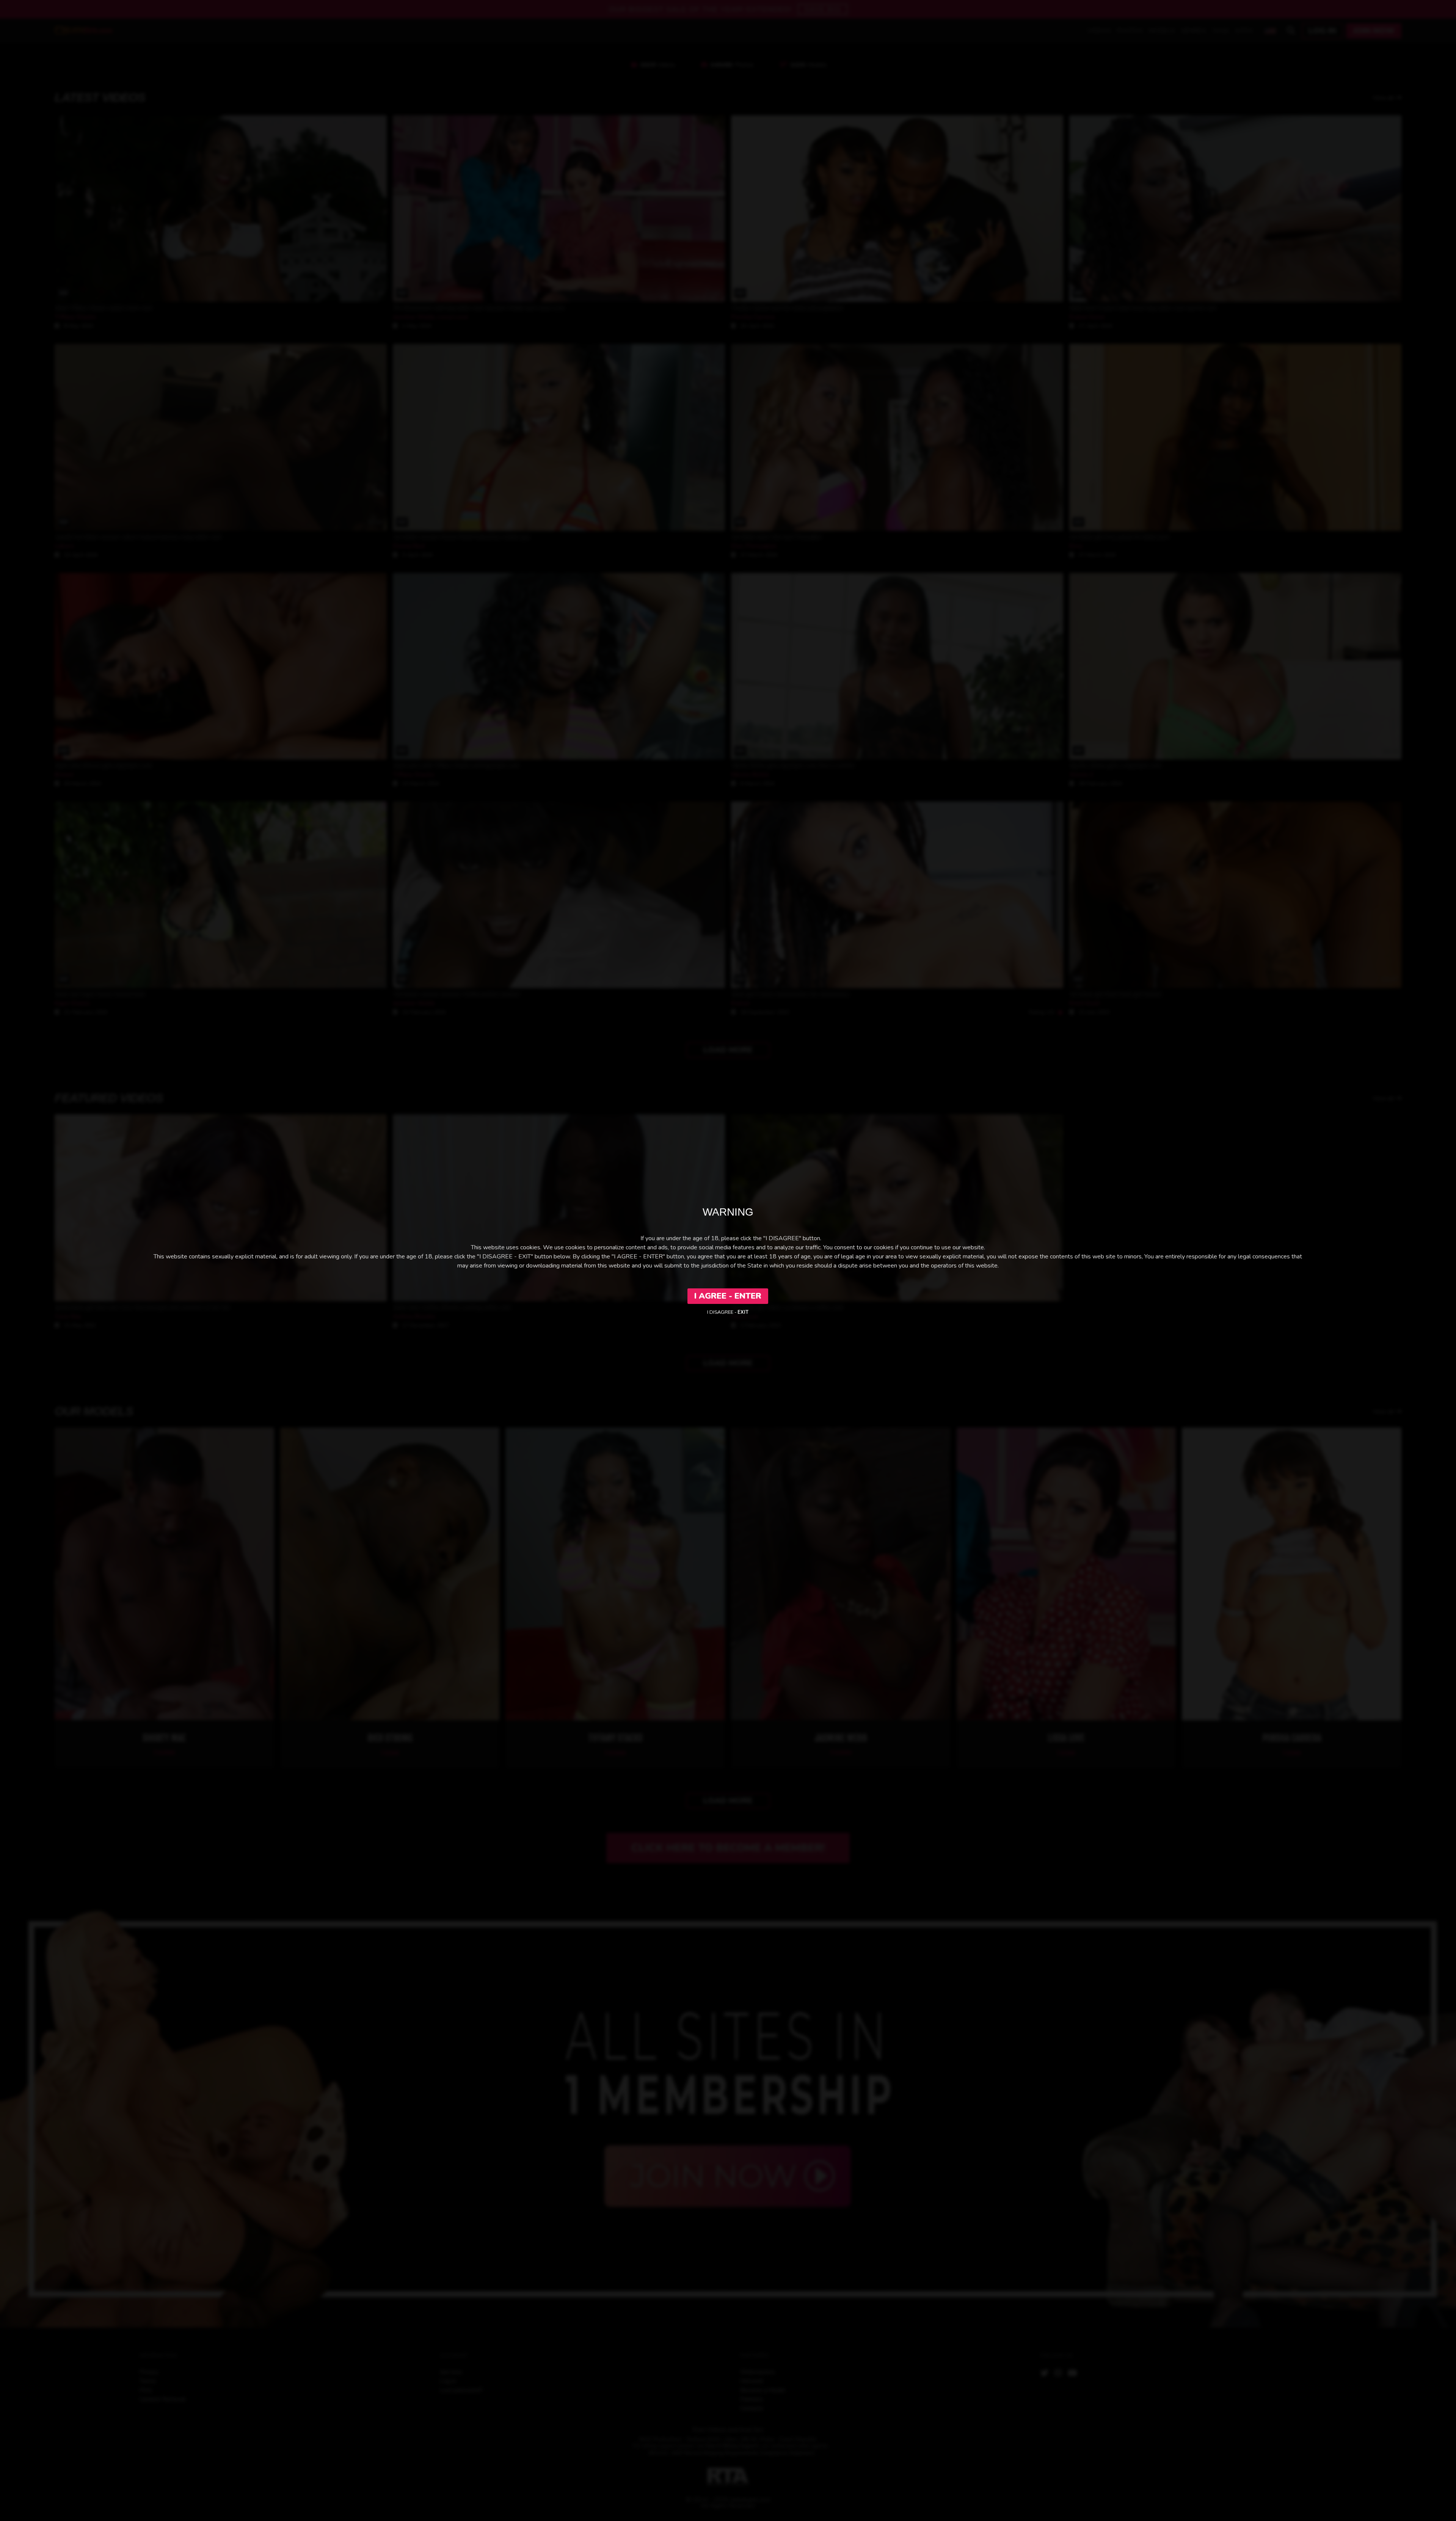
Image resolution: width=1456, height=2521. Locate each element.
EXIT (743, 1312)
